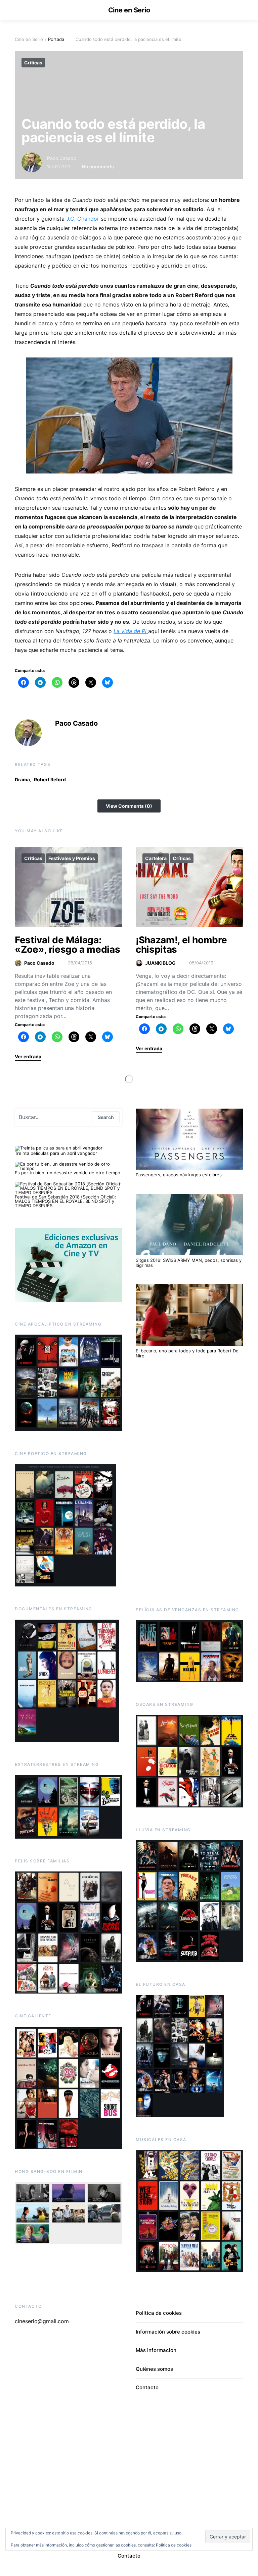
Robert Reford (50, 779)
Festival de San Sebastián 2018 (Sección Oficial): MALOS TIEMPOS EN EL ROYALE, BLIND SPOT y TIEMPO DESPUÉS (66, 1201)
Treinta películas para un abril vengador (56, 1153)
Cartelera (156, 858)
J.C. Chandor (82, 219)
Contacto (147, 2387)
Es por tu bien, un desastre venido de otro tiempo (68, 1173)
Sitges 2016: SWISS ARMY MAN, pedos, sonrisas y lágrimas (189, 1263)
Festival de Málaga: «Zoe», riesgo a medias (67, 945)
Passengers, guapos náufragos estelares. (179, 1175)
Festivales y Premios (72, 858)
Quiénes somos (154, 2369)
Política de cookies (159, 2313)
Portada (56, 39)
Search (106, 1117)
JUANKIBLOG (160, 963)
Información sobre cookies (168, 2332)
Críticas (33, 63)
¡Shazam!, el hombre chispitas (181, 945)
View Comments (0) (129, 806)
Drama (22, 779)
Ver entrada (28, 1056)
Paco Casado (62, 158)
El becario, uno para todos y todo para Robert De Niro (187, 1353)
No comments (98, 166)
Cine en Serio (129, 10)
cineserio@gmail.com (42, 2321)
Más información (156, 2350)
